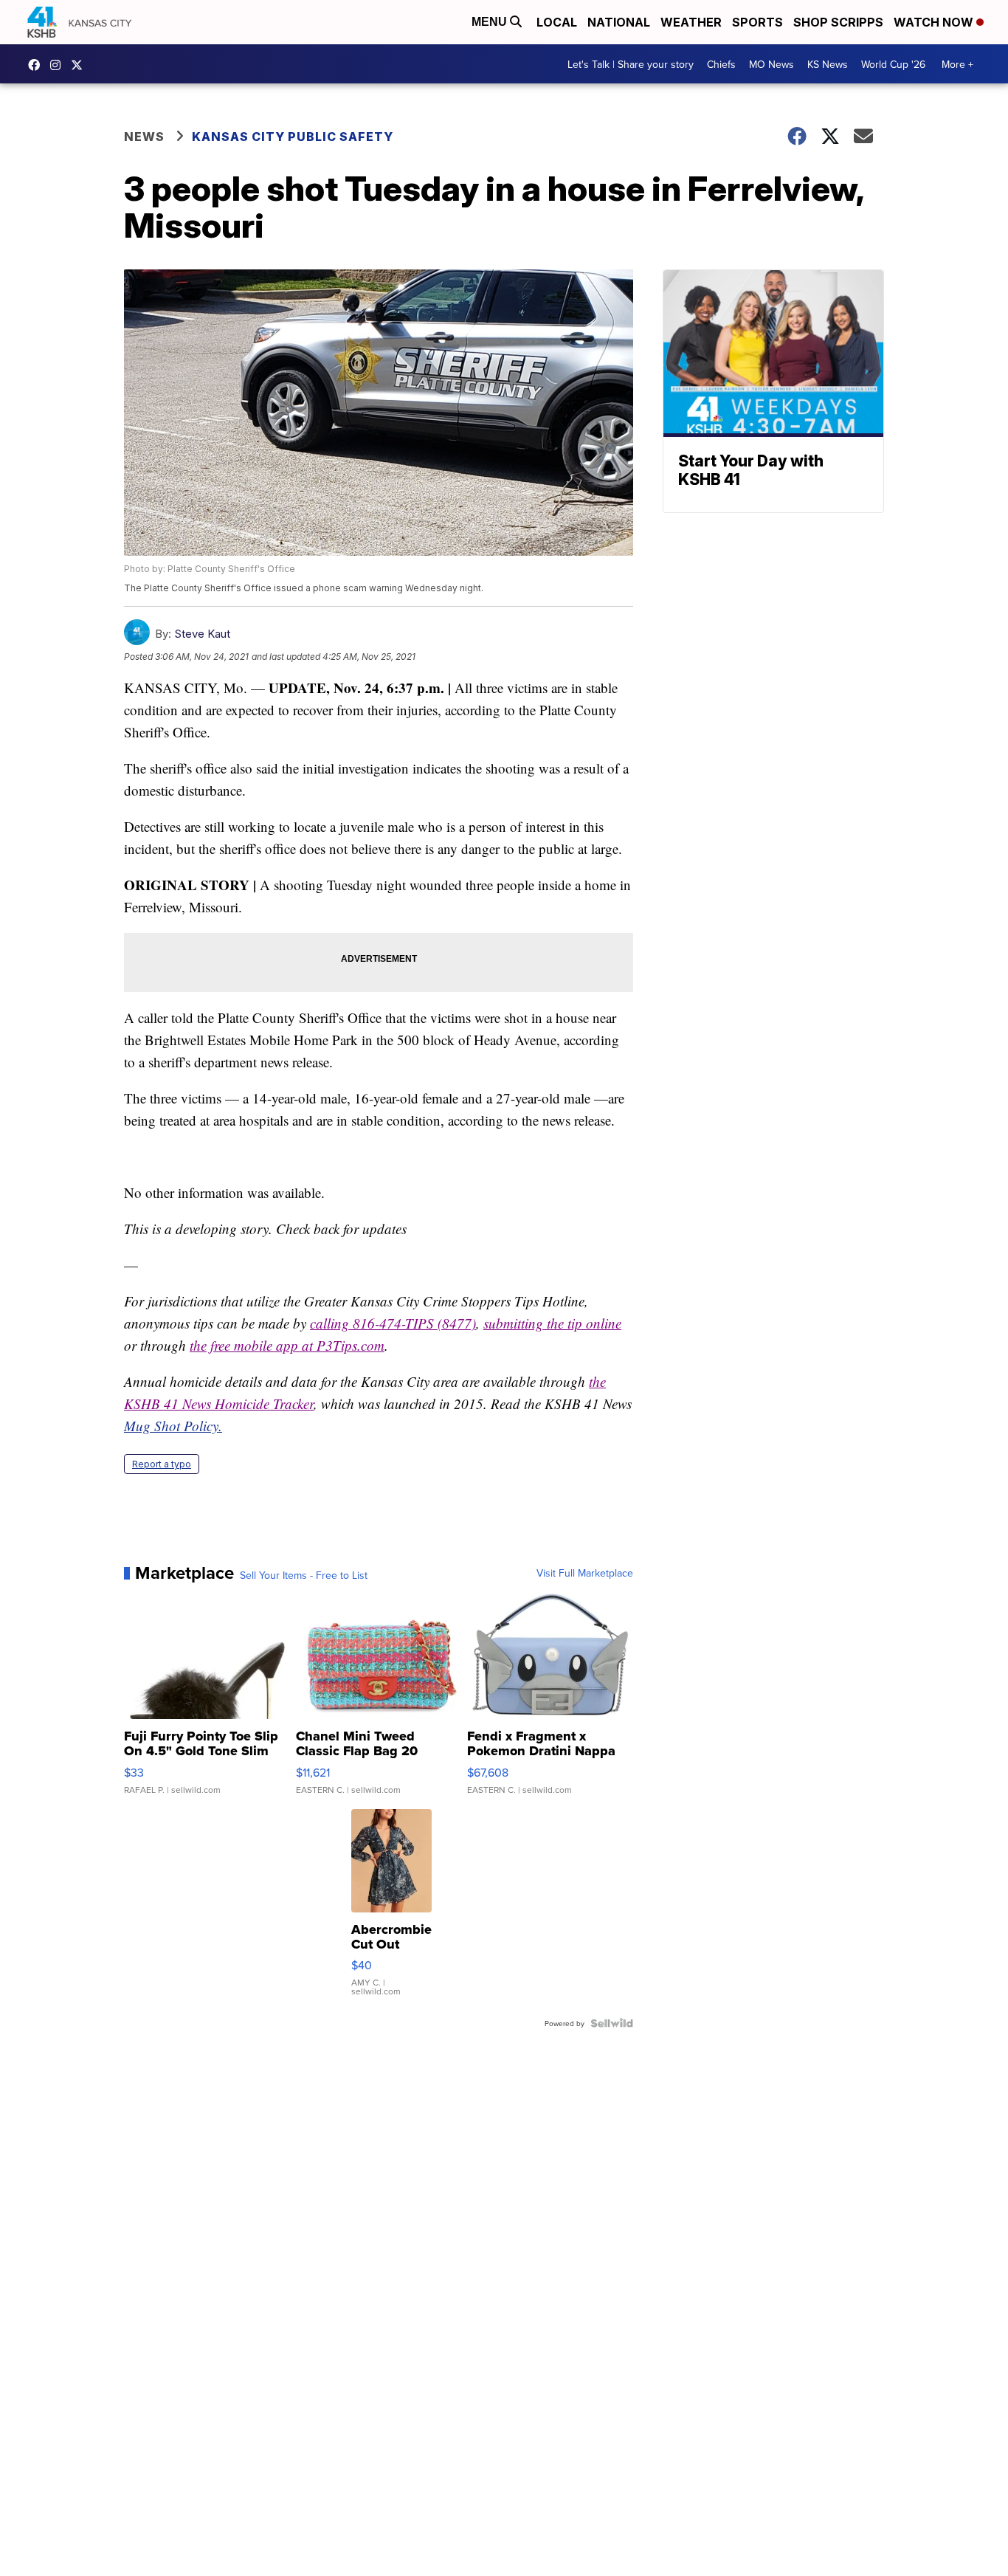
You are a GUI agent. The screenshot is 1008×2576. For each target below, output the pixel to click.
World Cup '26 (893, 64)
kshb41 (38, 65)
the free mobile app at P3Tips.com (287, 1345)
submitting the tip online (552, 1323)
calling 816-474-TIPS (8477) (393, 1323)
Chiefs (721, 64)
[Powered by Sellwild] (612, 2023)
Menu (491, 22)
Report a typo (162, 1464)
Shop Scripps (838, 22)
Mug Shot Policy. (173, 1426)
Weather (691, 22)
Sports (757, 22)
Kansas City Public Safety (293, 137)
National (619, 22)
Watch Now (935, 22)
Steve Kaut (202, 634)
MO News (771, 64)
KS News (828, 64)
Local (557, 22)
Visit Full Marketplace (585, 1573)
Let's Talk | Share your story (631, 64)
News (144, 137)
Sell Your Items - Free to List (304, 1575)
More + (957, 64)
